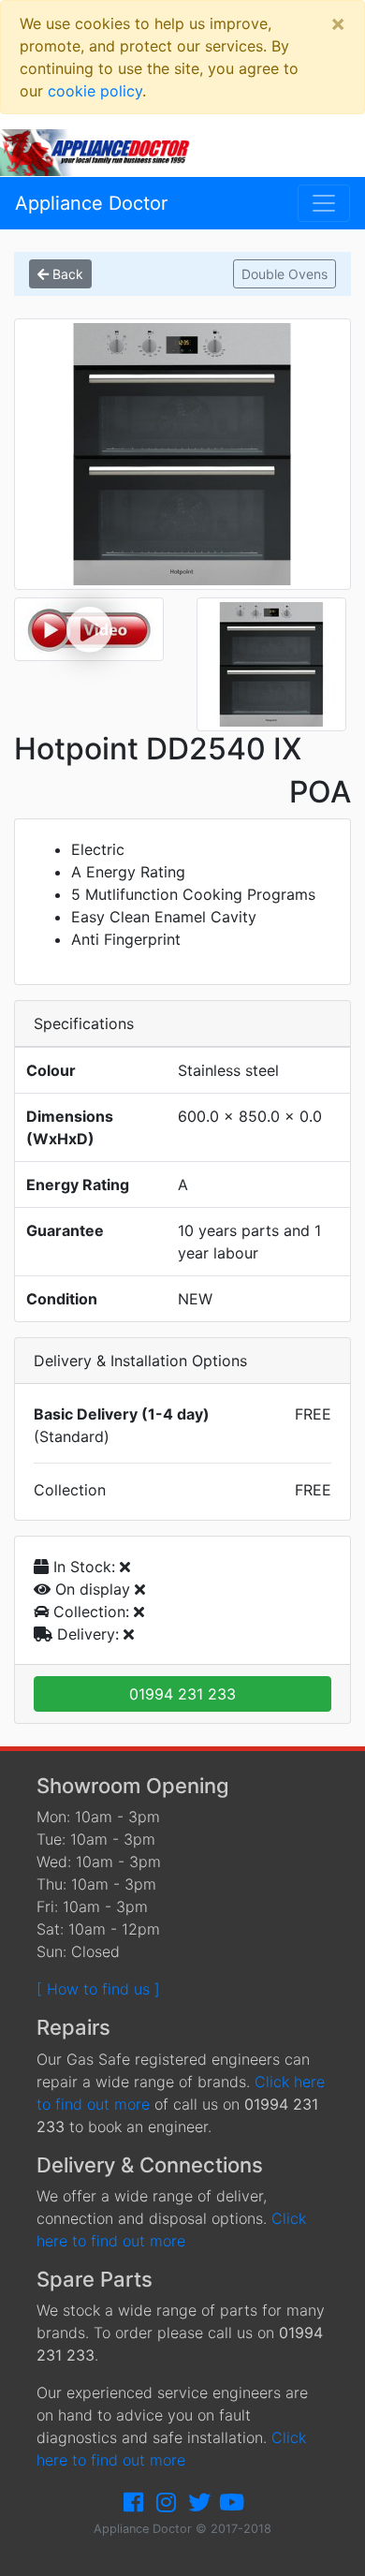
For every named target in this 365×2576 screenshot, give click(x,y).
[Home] (102, 151)
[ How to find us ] (98, 1989)
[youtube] (232, 2502)
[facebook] (134, 2502)
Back (66, 274)
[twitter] (199, 2502)
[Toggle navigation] (324, 203)
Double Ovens (285, 274)
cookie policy (95, 91)
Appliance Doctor (91, 203)
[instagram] (167, 2502)
